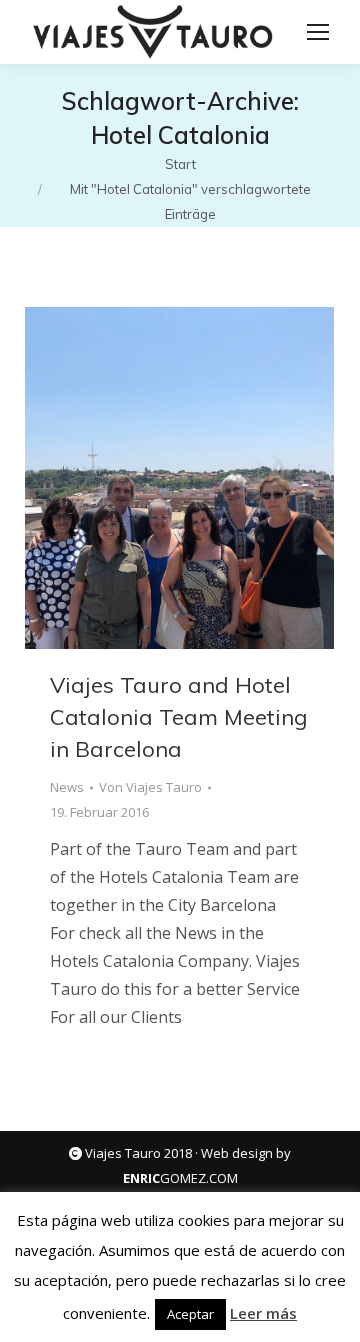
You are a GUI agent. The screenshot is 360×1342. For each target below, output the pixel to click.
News (67, 787)
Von (150, 787)
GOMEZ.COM (180, 1178)
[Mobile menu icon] (318, 32)
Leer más (263, 1313)
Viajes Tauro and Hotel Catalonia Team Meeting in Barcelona (179, 717)
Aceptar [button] (190, 1314)
